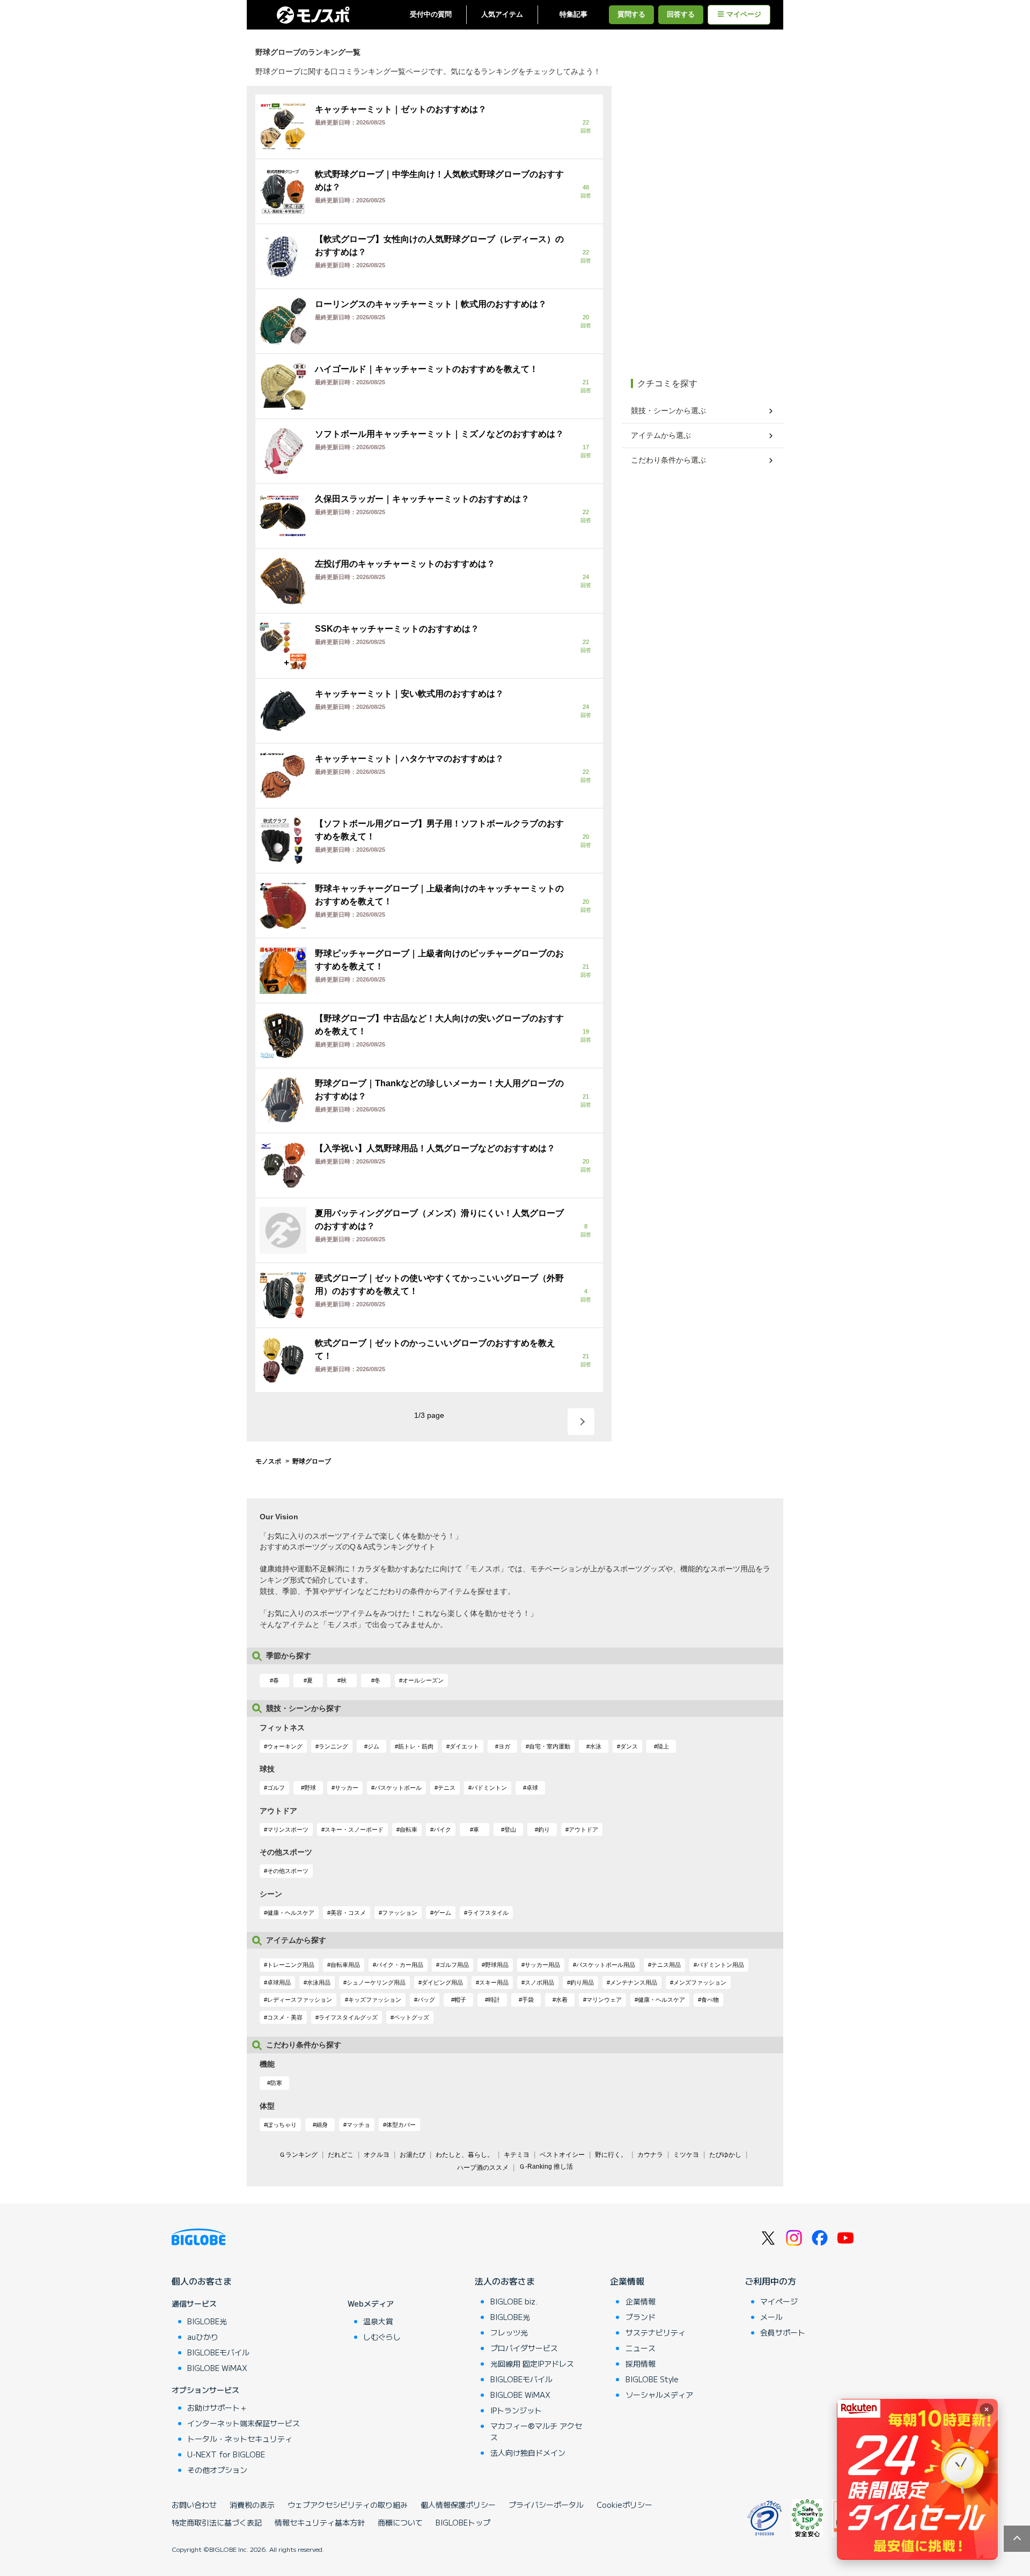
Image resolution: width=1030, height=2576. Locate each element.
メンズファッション (700, 1982)
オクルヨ (377, 2155)
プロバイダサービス (524, 2348)
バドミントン (489, 1788)
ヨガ (504, 1746)
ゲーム (442, 1913)
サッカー (347, 1788)
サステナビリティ (656, 2332)
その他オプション (217, 2470)
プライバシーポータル (546, 2505)
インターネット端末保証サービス (244, 2423)
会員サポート (783, 2332)
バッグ (426, 2000)
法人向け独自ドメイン (528, 2453)
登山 (510, 1829)
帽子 (460, 2000)
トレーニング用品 (291, 1965)
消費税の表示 (252, 2505)
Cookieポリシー (624, 2505)
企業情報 (627, 2281)
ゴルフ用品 (454, 1965)
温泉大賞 (378, 2321)
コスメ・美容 (285, 2017)
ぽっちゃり (282, 2125)
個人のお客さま (202, 2281)
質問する (631, 14)
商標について (400, 2522)
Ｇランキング (298, 2155)
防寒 (276, 2083)
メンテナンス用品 (634, 1982)
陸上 (663, 1746)
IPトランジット (516, 2410)
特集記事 (573, 14)
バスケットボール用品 (606, 1965)
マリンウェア (604, 2000)
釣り (544, 1829)
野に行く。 (611, 2155)
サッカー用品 (542, 1965)
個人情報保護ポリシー (458, 2505)
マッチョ (358, 2125)
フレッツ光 (509, 2332)
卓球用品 (279, 1982)
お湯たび (413, 2155)
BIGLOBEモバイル (218, 2352)
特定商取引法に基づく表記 (217, 2522)
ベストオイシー (562, 2155)
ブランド (641, 2317)
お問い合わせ (194, 2505)
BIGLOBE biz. (514, 2301)
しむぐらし (382, 2337)
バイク (442, 1829)
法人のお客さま (505, 2281)
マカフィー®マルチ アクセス (536, 2431)
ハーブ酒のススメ (483, 2168)
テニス (447, 1788)
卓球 (532, 1788)
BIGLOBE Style (652, 2379)
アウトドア (583, 1829)
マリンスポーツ (288, 1829)
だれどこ (341, 2155)
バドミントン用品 (720, 1965)
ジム (373, 1746)
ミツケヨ (686, 2155)
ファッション (400, 1913)
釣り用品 (582, 1982)
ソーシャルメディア (659, 2395)
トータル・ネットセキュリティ (240, 2439)
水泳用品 (319, 1982)
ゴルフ (276, 1788)
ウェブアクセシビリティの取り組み (348, 2505)
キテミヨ (517, 2155)
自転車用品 (345, 1965)
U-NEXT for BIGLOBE (226, 2454)
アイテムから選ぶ (661, 435)
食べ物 (710, 2000)
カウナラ (650, 2155)
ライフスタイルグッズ (348, 2017)
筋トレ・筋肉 (416, 1746)
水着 (562, 2000)
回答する (681, 14)
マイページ (744, 14)
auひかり (203, 2337)
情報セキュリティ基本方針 (320, 2522)
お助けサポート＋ (217, 2407)
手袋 (528, 2000)
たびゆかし (725, 2155)
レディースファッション (300, 2000)
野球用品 (497, 1965)
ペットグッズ (411, 2017)
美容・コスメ (348, 1913)
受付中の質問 (431, 14)
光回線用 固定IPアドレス (532, 2363)
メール (771, 2317)
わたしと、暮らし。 (465, 2155)
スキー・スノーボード (354, 1829)
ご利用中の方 (770, 2281)
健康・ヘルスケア (291, 1913)
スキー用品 (494, 1982)
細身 (322, 2125)
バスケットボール (398, 1788)
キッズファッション (375, 2000)
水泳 (595, 1746)
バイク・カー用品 (400, 1965)
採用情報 (641, 2363)
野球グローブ (312, 1461)
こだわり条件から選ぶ (668, 460)
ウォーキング (285, 1746)
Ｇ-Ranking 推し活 (546, 2167)
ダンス (629, 1746)
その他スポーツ (288, 1871)
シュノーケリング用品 (376, 1982)
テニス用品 (666, 1965)
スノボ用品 (539, 1982)
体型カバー (401, 2125)
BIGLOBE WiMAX (217, 2368)
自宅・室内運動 (550, 1746)
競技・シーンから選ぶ (668, 411)
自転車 (409, 1829)
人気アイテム (502, 14)
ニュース (641, 2348)
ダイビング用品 (442, 1982)
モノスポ (268, 1461)
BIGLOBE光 (207, 2321)
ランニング (333, 1746)
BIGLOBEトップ (463, 2522)
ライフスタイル (488, 1913)
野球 (310, 1788)
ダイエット (464, 1746)
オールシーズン (423, 1680)
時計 (494, 2000)
